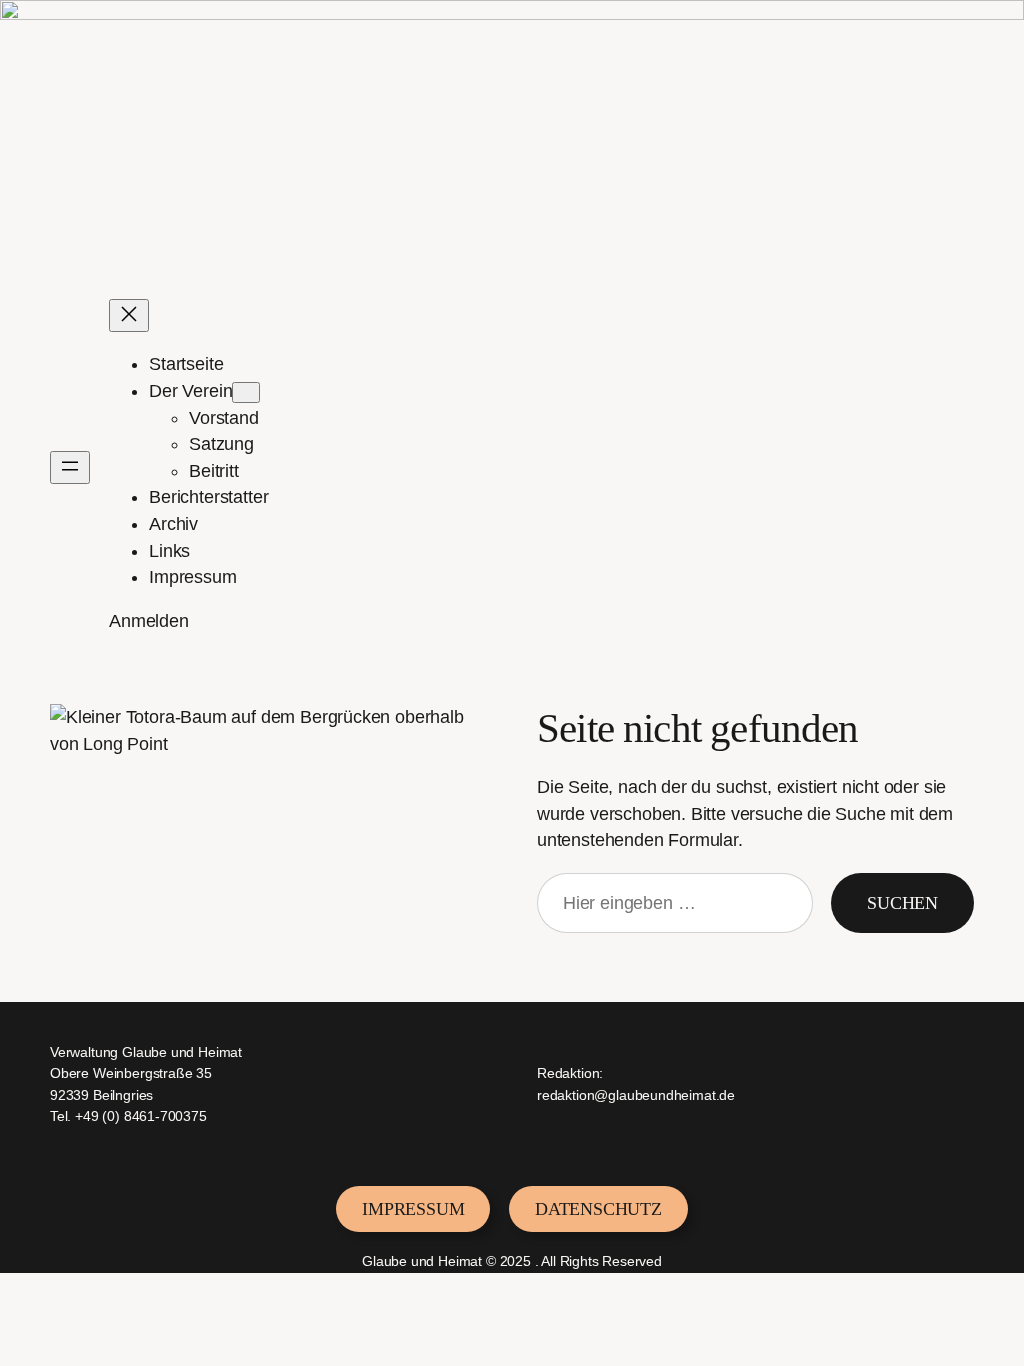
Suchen (902, 903)
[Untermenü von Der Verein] (246, 392)
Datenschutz (598, 1209)
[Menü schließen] (129, 315)
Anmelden (149, 621)
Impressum (413, 1209)
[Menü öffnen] (70, 467)
